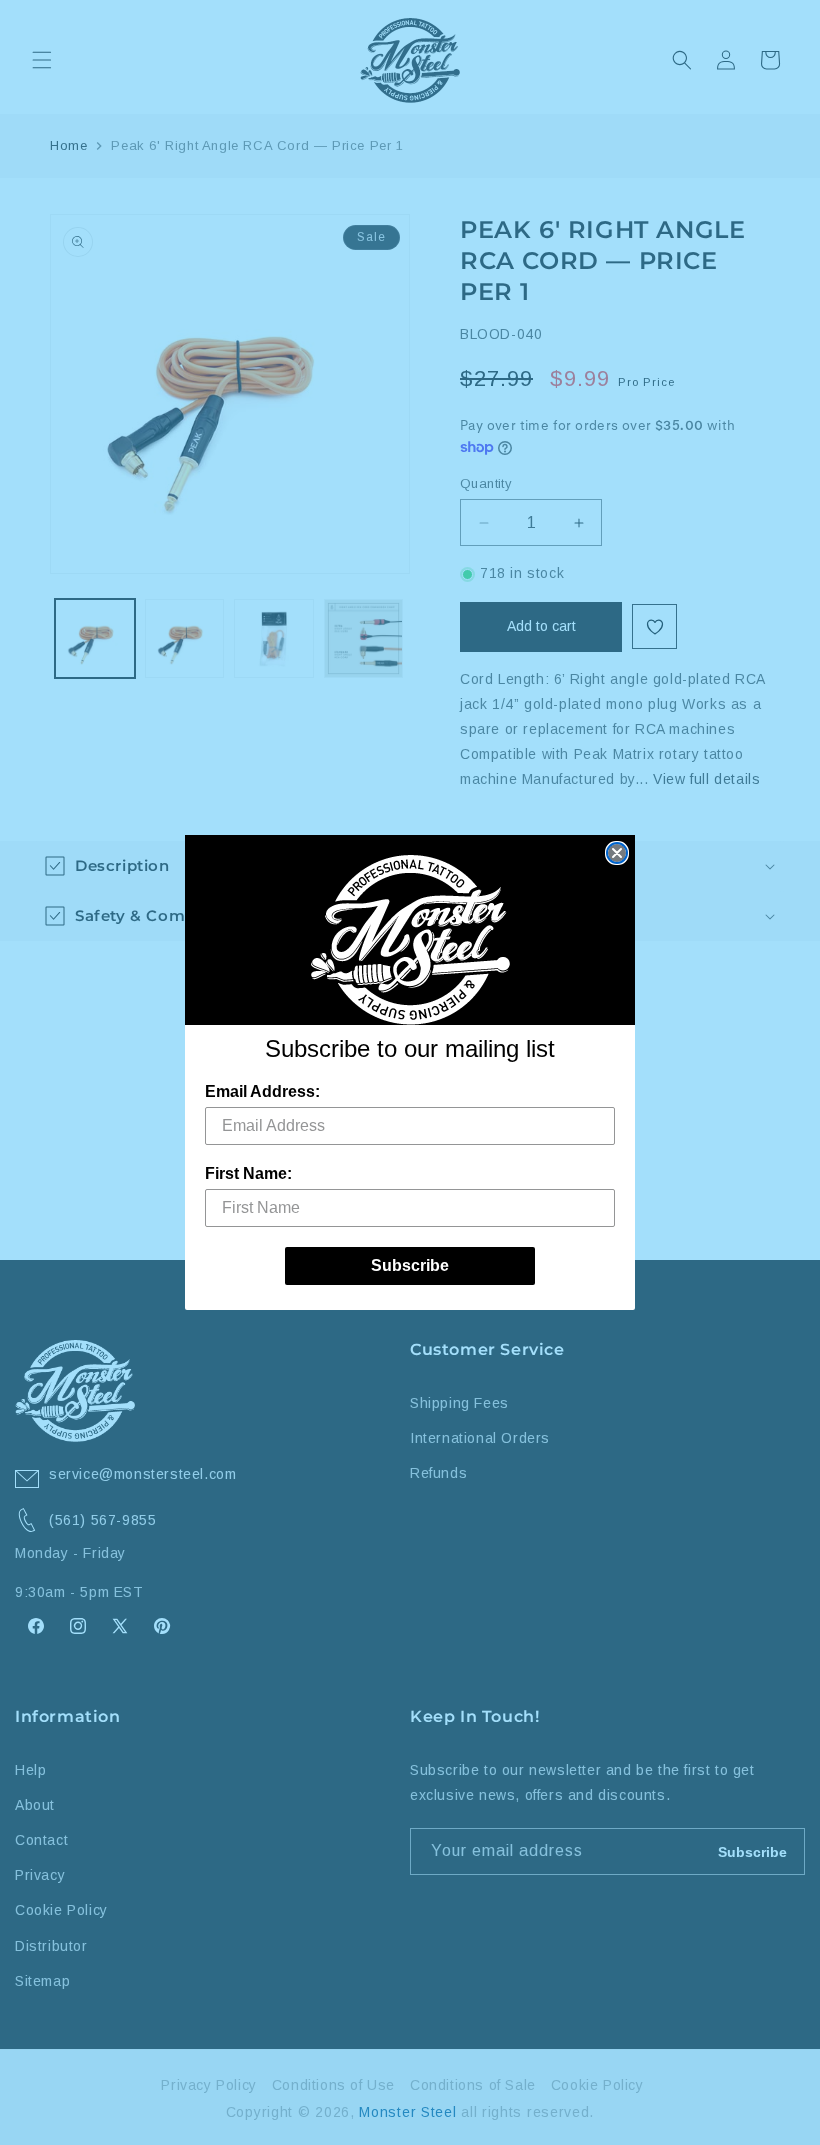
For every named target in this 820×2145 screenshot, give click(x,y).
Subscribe (410, 1265)
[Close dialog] (617, 853)
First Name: (248, 1173)
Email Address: (262, 1091)
